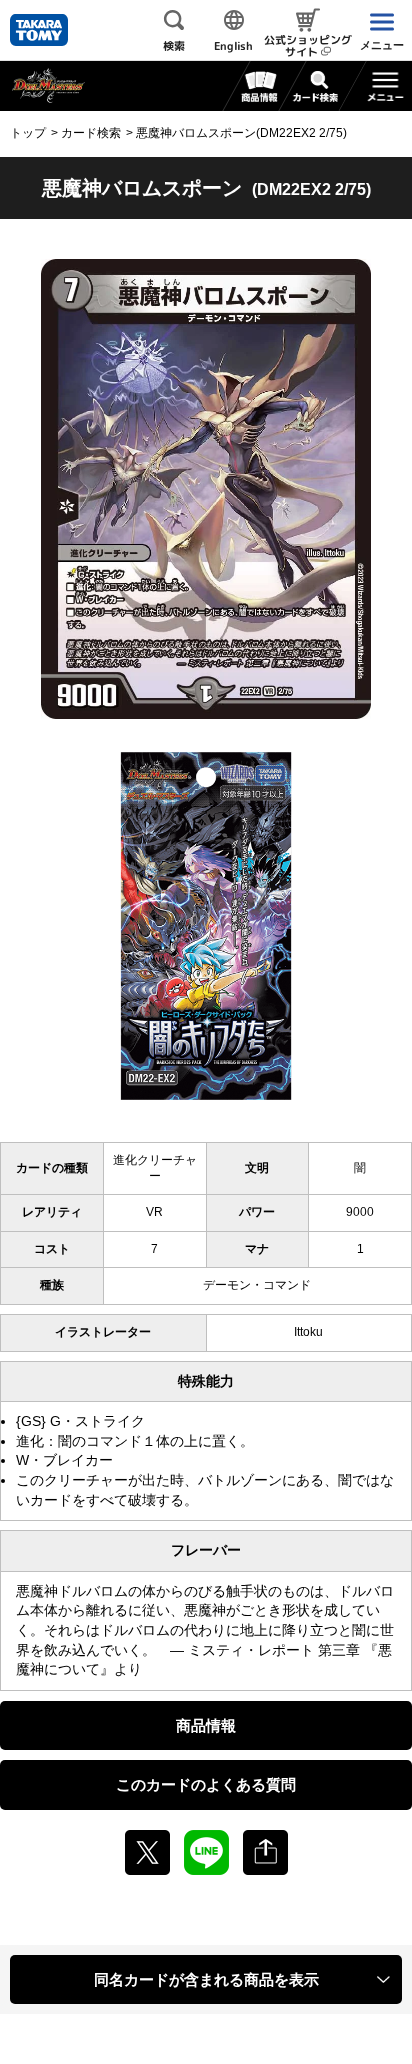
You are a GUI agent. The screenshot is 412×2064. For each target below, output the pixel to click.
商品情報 (206, 1725)
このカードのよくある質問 (206, 1784)
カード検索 (91, 133)
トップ (28, 133)
